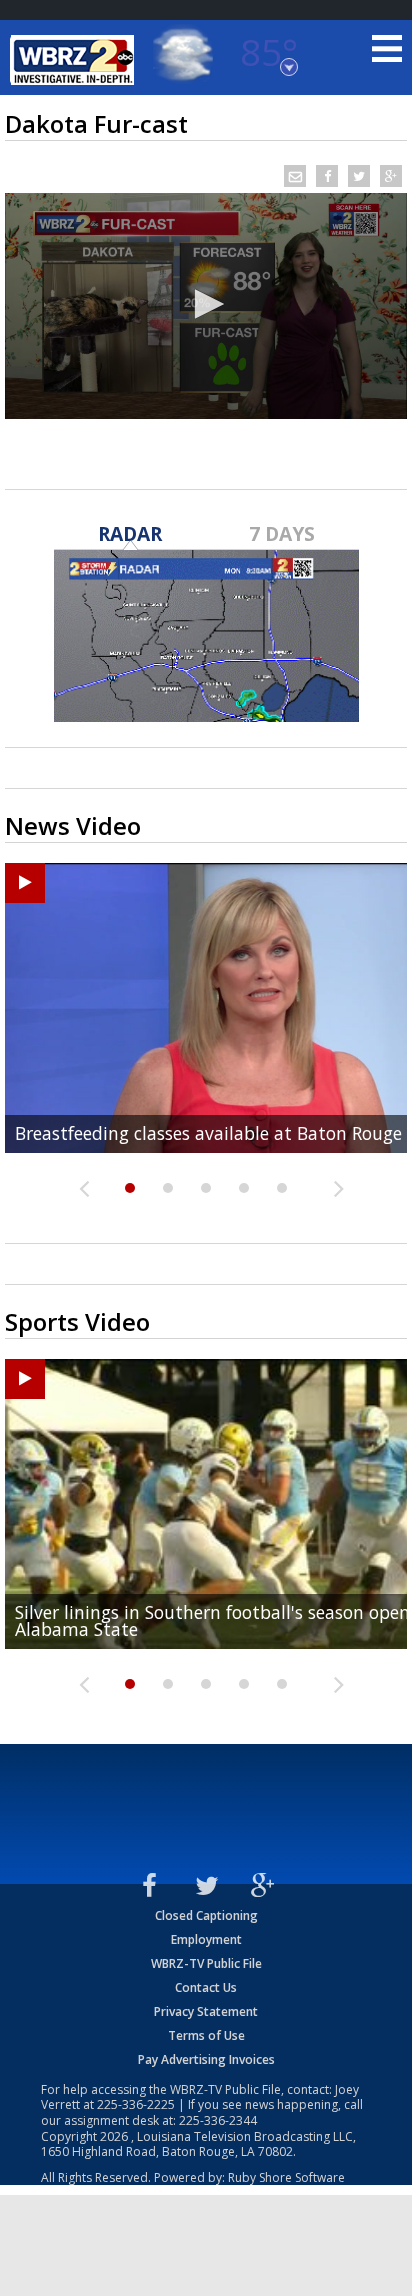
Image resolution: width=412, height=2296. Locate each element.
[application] (206, 306)
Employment (206, 1939)
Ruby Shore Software (286, 2177)
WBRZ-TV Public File (206, 1963)
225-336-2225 (136, 2104)
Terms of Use (206, 2035)
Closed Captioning (206, 1915)
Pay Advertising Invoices (206, 2059)
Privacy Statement (206, 2011)
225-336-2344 (218, 2120)
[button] (206, 304)
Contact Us (206, 1987)
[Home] (75, 60)
